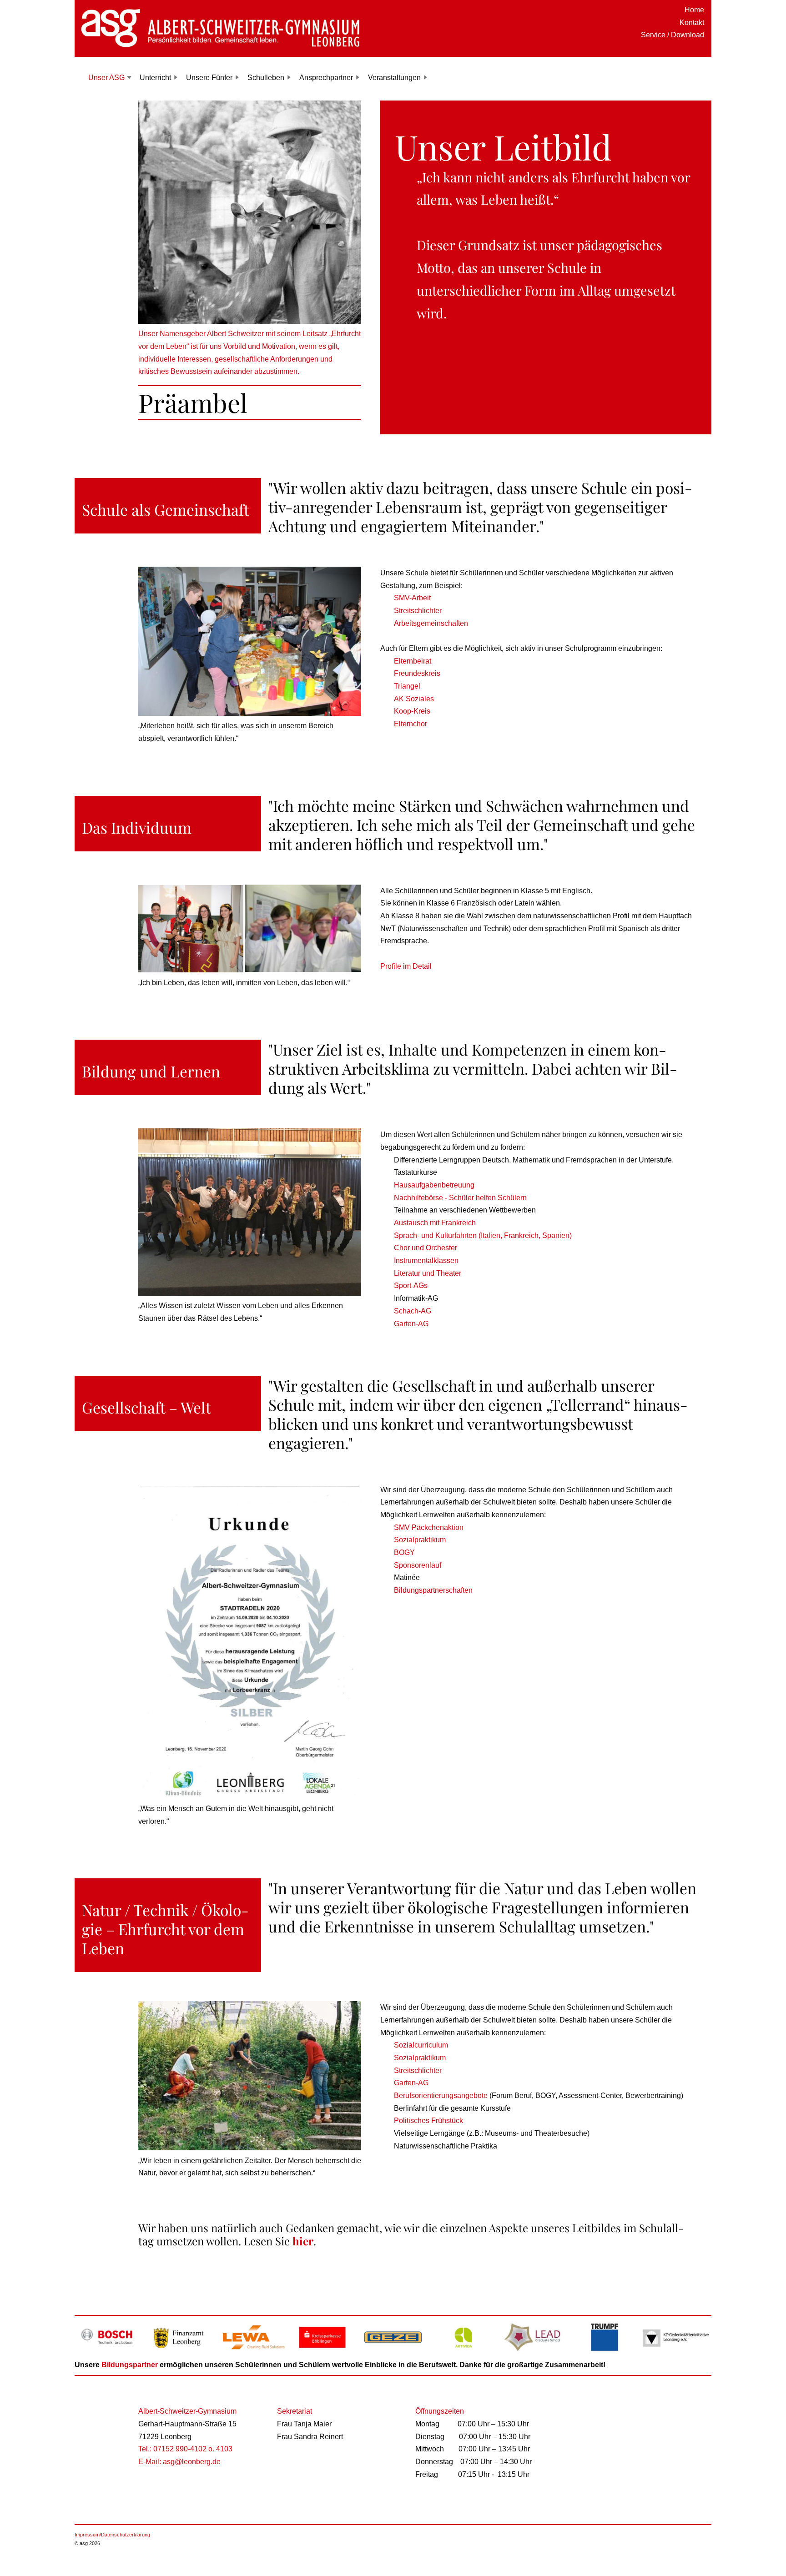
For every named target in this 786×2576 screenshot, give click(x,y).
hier (303, 2241)
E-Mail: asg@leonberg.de (179, 2462)
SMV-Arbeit (412, 598)
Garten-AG (411, 1324)
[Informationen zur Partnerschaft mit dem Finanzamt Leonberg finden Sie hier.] (181, 2352)
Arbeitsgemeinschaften (431, 623)
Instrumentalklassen (426, 1260)
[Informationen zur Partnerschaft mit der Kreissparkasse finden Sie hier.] (322, 2352)
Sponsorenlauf (418, 1565)
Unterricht (155, 78)
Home (694, 10)
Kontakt (692, 23)
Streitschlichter (418, 611)
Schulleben (266, 78)
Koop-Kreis (412, 711)
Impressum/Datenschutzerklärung (112, 2535)
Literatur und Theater (428, 1273)
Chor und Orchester (426, 1248)
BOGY (404, 1552)
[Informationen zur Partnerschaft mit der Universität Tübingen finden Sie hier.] (534, 2352)
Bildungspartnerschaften (433, 1590)
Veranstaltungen (394, 78)
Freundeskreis (417, 673)
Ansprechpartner (326, 78)
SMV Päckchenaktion (429, 1527)
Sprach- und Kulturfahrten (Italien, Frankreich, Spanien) (483, 1235)
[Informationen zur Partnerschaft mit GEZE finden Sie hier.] (393, 2352)
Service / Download (673, 35)
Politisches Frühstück (428, 2121)
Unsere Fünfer (209, 78)
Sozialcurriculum (421, 2045)
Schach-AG (413, 1311)
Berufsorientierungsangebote (442, 2096)
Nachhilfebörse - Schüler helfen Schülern (460, 1198)
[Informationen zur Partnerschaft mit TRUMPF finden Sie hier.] (605, 2352)
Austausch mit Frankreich (435, 1223)
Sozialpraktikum (420, 1540)
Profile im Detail (406, 966)
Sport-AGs (411, 1285)
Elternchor (411, 724)
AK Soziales (414, 699)
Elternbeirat (413, 661)
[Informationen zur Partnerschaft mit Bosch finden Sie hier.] (110, 2352)
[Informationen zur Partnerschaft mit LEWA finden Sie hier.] (252, 2352)
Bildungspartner (130, 2365)
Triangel (407, 686)
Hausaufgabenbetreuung (434, 1185)
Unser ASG (106, 78)
